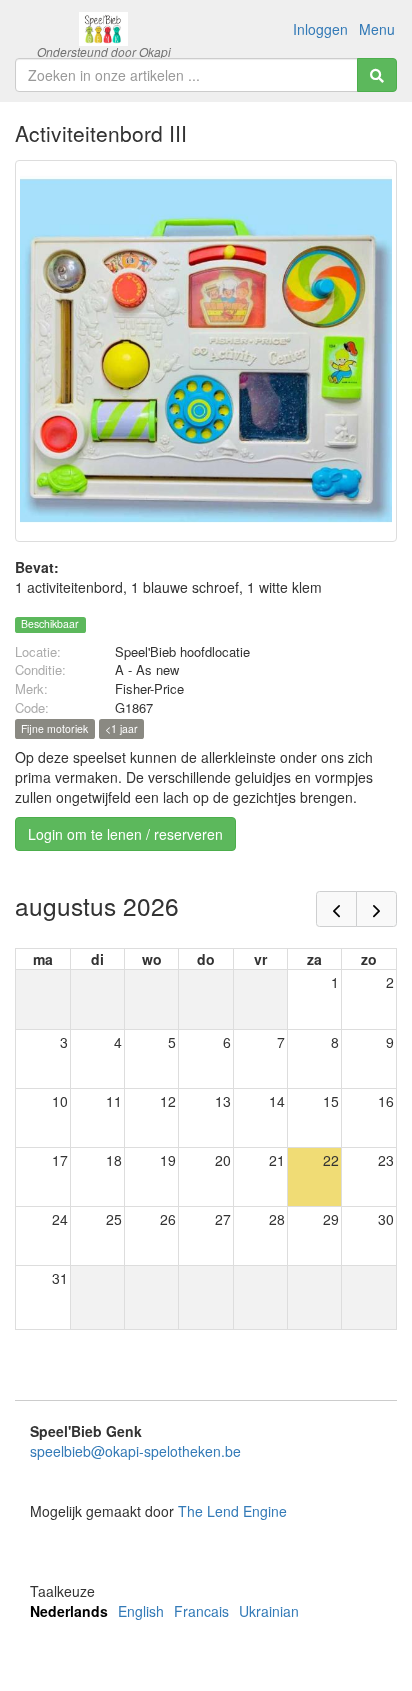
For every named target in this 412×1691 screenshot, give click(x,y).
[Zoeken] (377, 75)
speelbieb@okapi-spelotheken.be (135, 1451)
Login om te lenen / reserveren (125, 834)
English (141, 1611)
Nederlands (69, 1611)
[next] (376, 909)
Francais (201, 1611)
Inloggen (320, 29)
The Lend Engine (232, 1511)
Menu (377, 29)
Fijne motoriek (54, 728)
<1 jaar (121, 728)
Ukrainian (269, 1611)
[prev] (336, 909)
